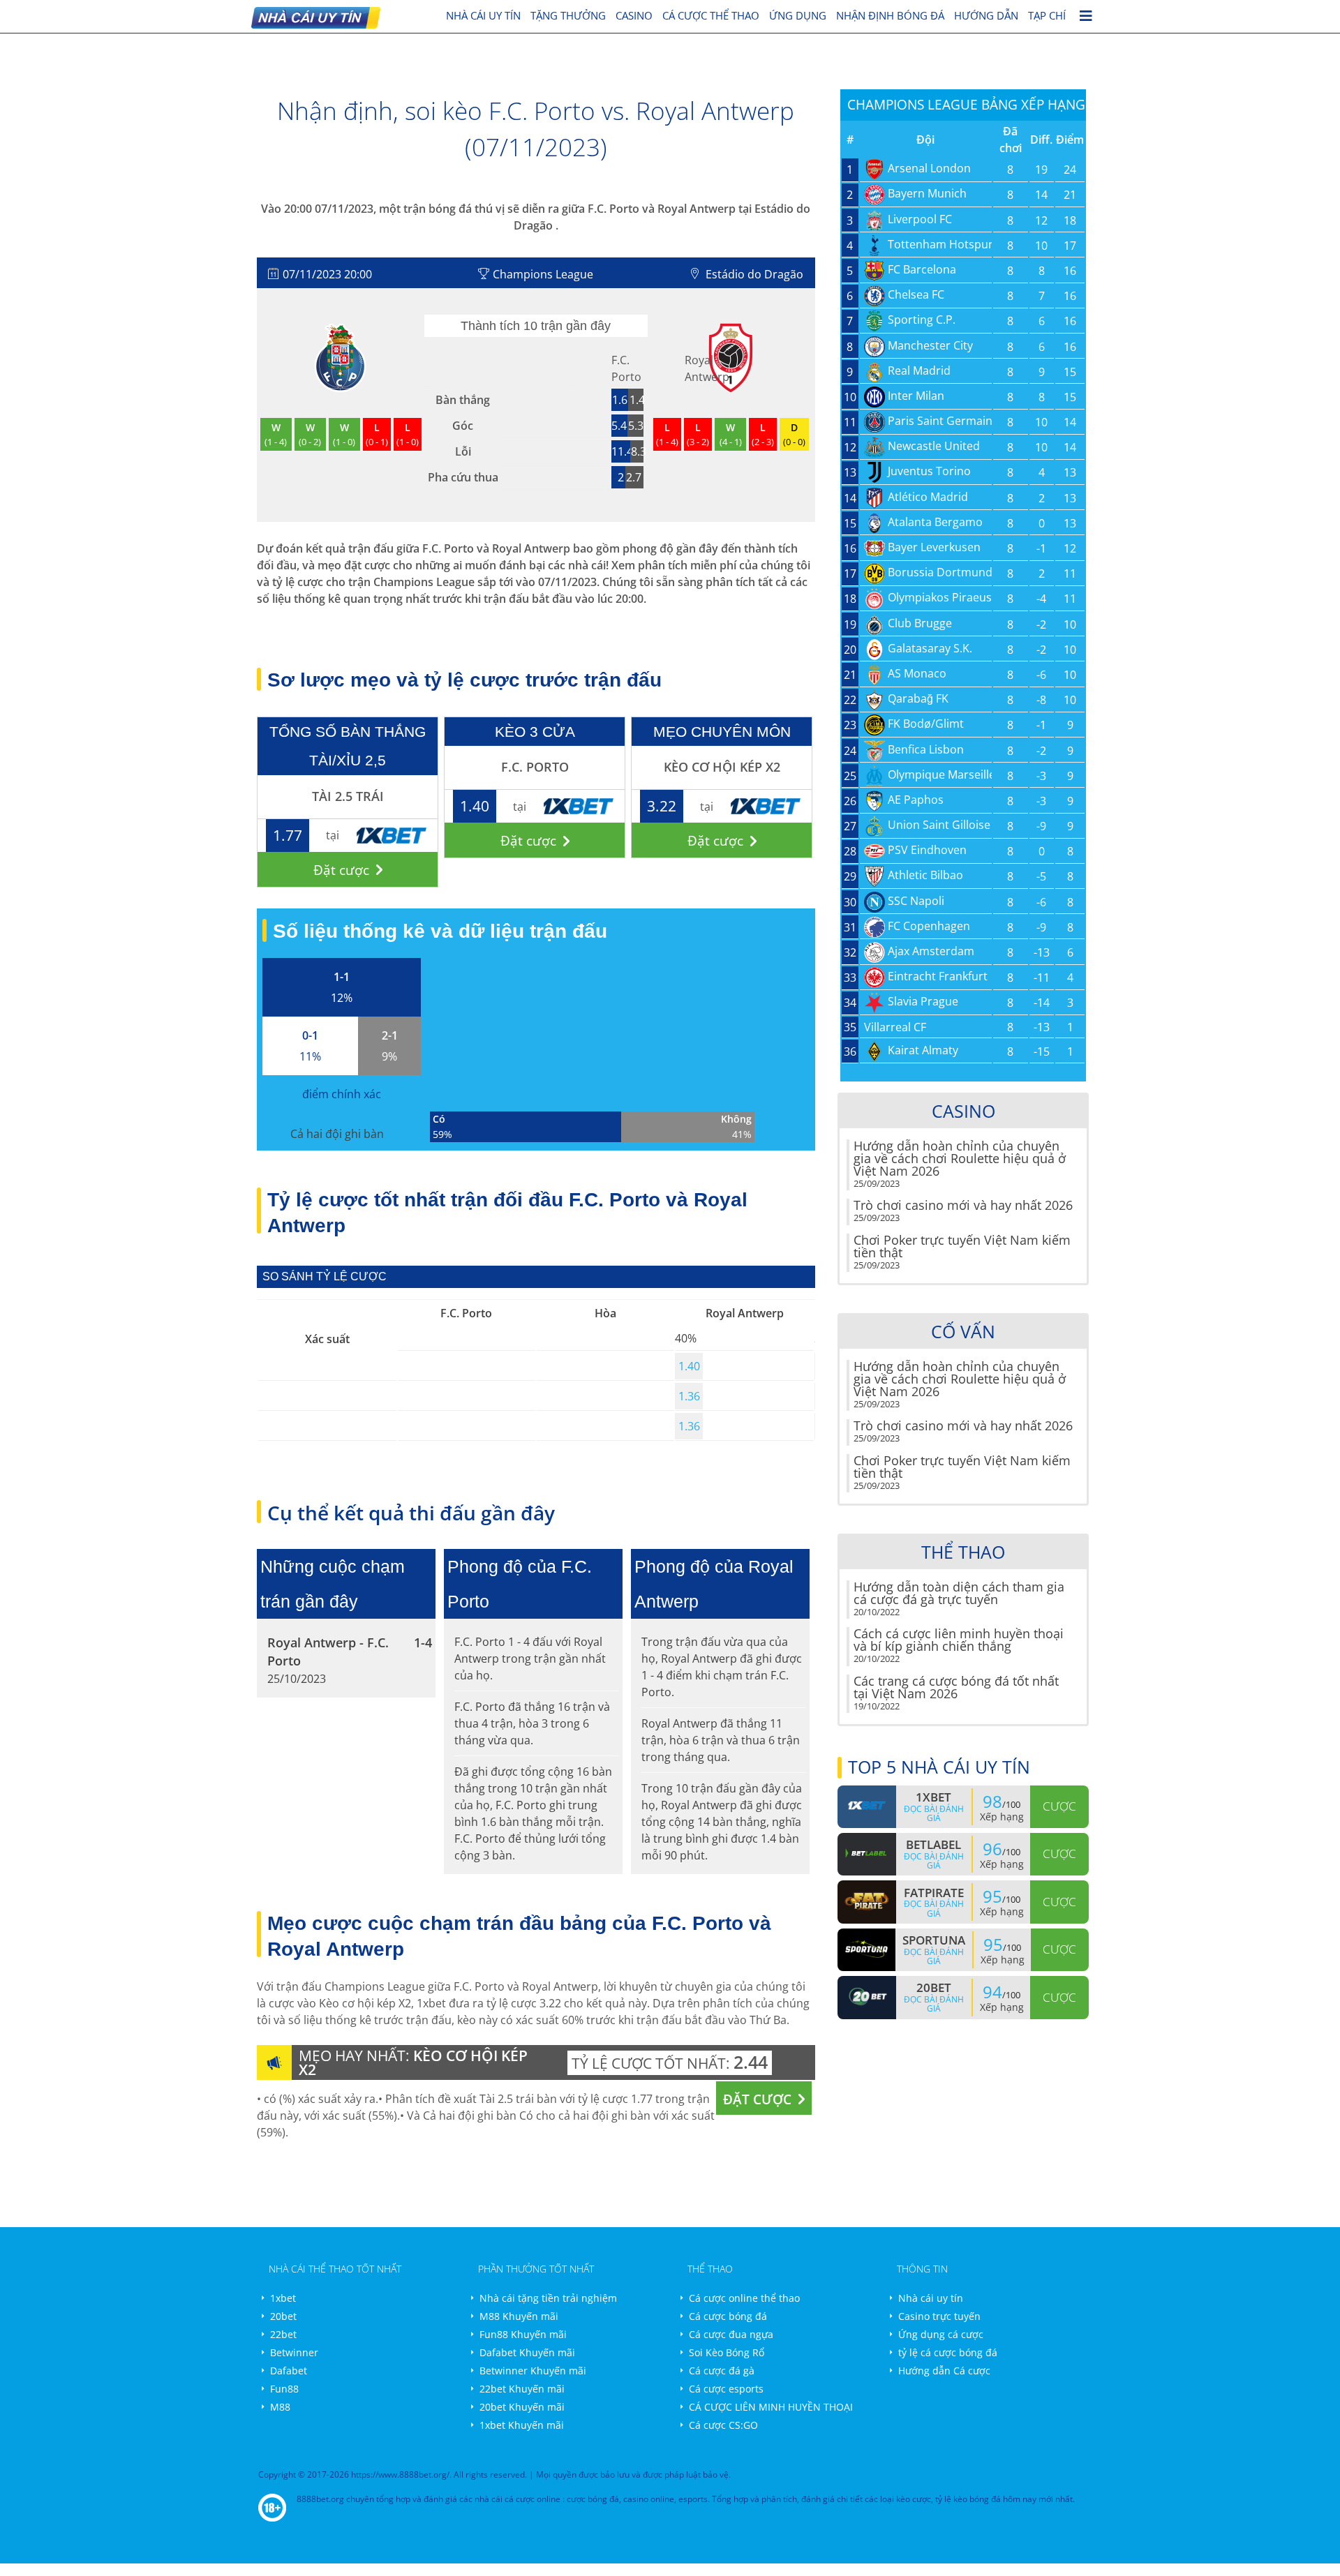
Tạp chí (1047, 15)
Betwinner (294, 2352)
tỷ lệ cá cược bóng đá (948, 2352)
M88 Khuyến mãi (519, 2316)
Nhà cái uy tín (931, 2298)
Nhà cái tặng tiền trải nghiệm (548, 2298)
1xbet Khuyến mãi (522, 2425)
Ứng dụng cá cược (941, 2334)
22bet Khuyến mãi (522, 2389)
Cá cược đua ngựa (731, 2334)
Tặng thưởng (568, 15)
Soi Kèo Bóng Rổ (727, 2352)
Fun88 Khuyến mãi (523, 2334)
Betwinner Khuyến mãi (533, 2371)
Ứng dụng (798, 15)
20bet (283, 2316)
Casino (634, 15)
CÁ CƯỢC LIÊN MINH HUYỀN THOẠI (771, 2407)
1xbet (283, 2298)
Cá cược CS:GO (723, 2425)
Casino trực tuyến (939, 2316)
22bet (283, 2334)
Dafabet (289, 2371)
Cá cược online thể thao (744, 2298)
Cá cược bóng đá (728, 2316)
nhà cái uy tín (483, 15)
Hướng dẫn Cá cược (944, 2371)
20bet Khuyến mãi (522, 2407)
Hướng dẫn (986, 15)
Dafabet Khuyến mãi (527, 2352)
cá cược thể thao (711, 15)
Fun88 (284, 2389)
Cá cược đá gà (722, 2371)
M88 (280, 2407)
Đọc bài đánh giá (934, 1813)
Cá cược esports (726, 2389)
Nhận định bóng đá (890, 15)
